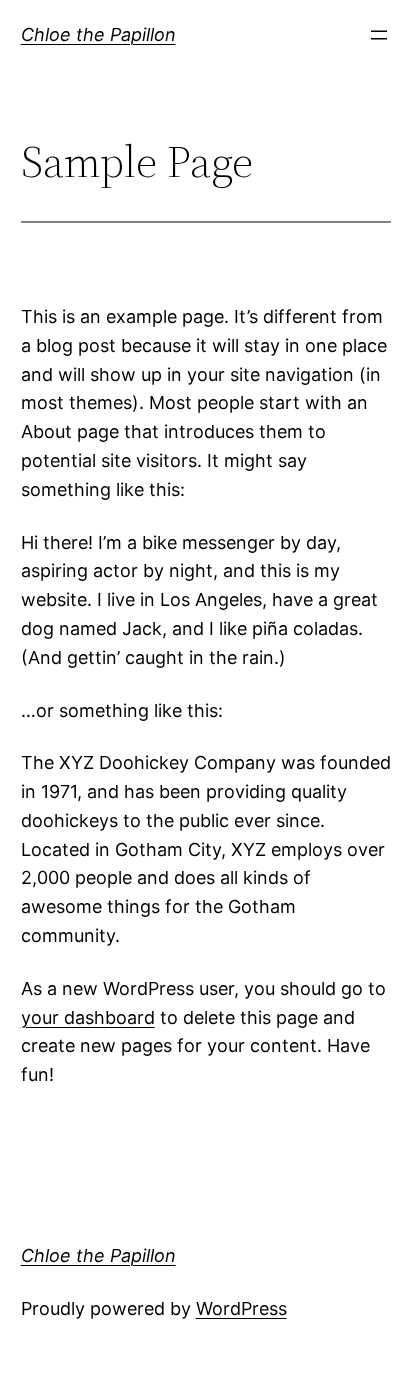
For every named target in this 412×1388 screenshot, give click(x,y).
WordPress (241, 1308)
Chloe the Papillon (98, 34)
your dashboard (88, 1017)
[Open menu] (379, 35)
